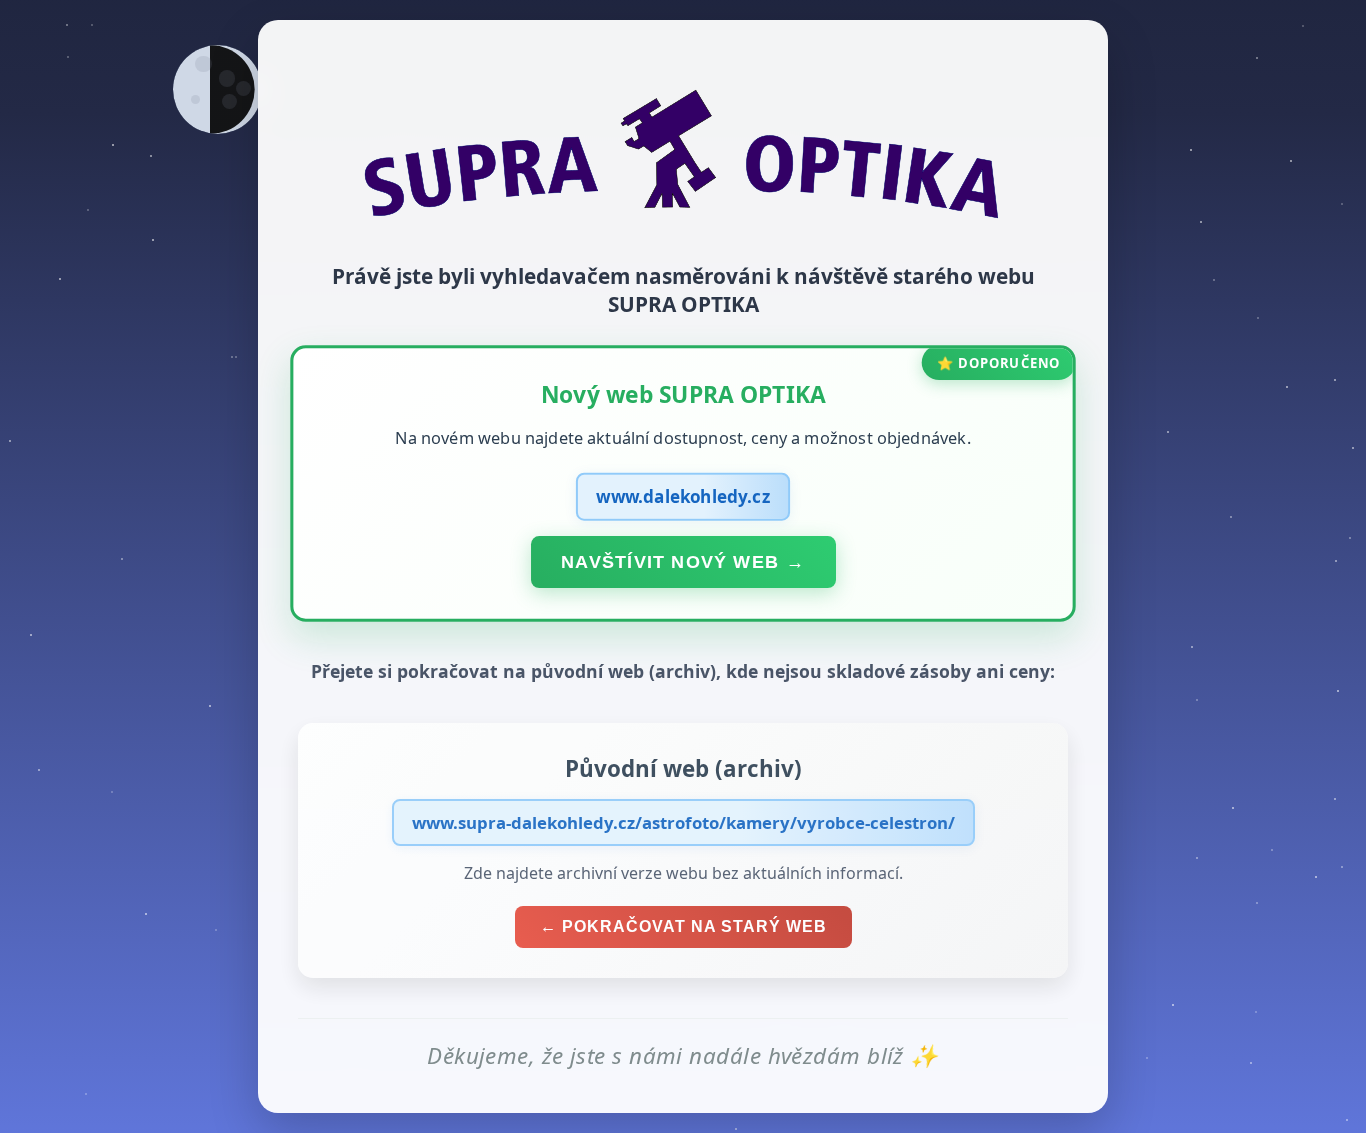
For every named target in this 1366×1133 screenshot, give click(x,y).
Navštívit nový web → (683, 561)
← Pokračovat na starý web (683, 926)
